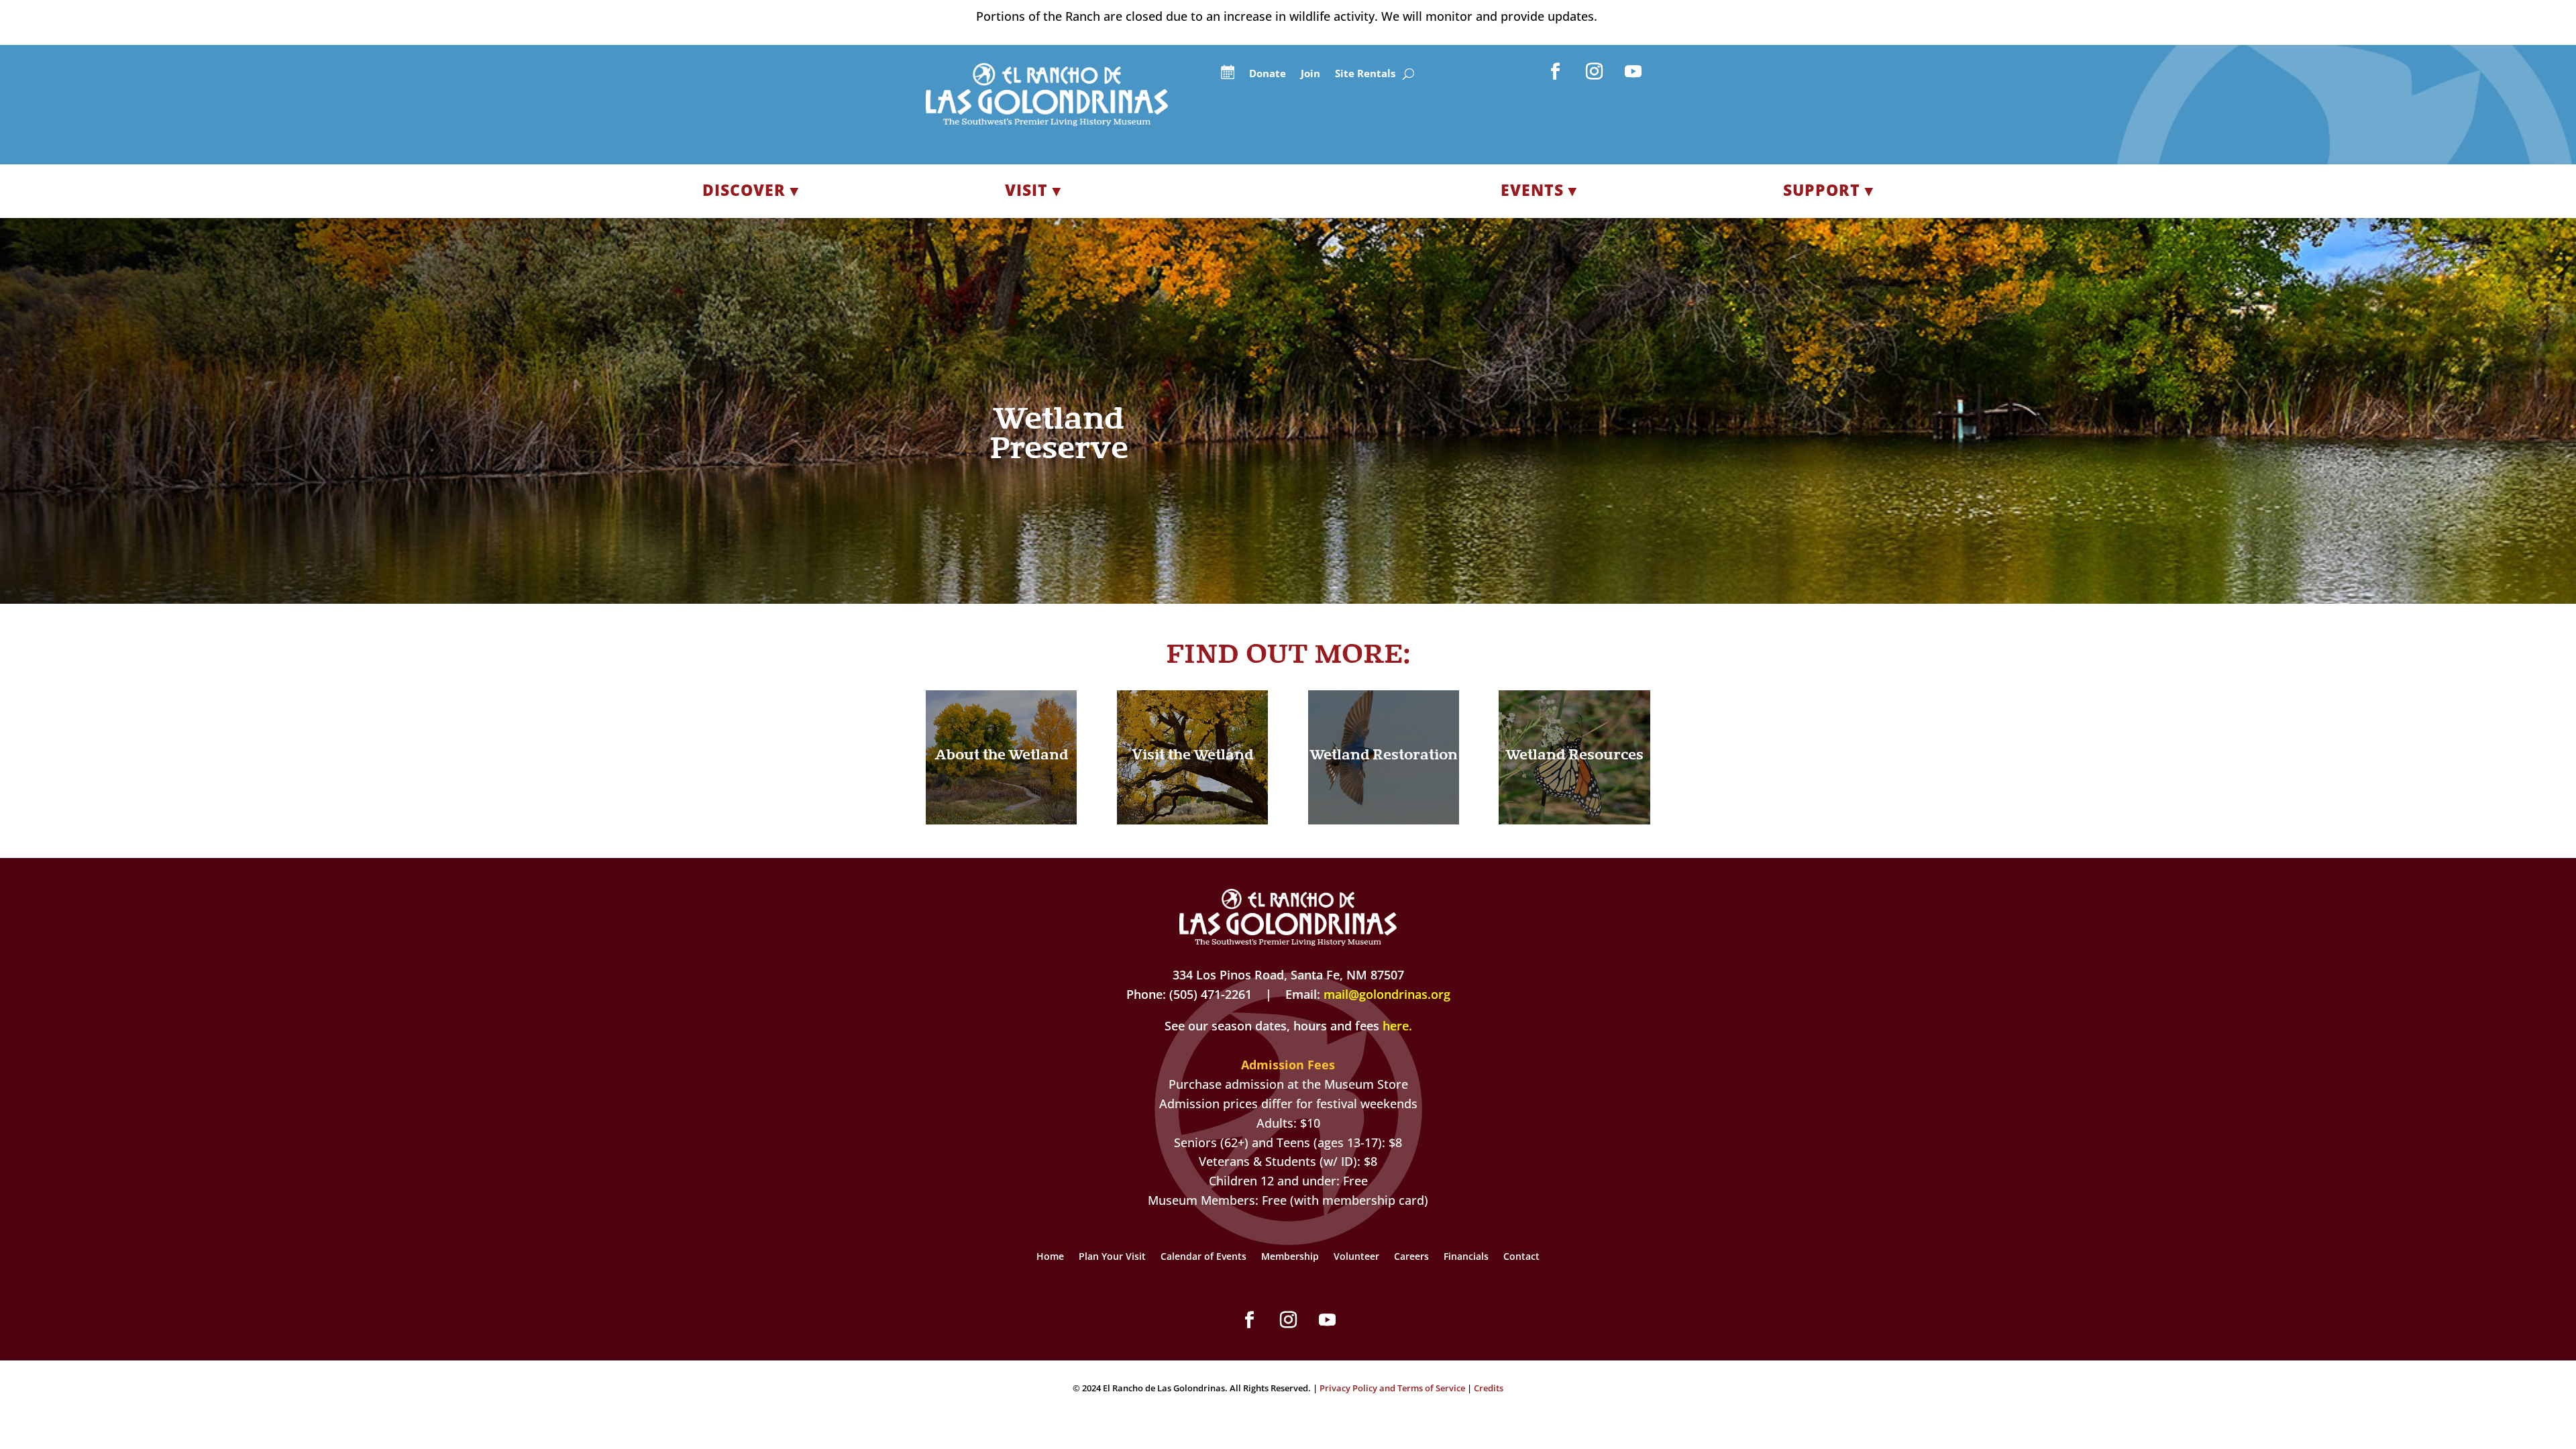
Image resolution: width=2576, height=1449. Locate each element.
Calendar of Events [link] (1203, 1257)
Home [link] (1050, 1257)
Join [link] (1310, 74)
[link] (1047, 121)
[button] (1556, 72)
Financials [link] (1466, 1257)
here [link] (1396, 1026)
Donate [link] (1268, 74)
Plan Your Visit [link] (1112, 1257)
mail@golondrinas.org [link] (1387, 994)
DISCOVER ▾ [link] (751, 190)
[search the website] (1408, 74)
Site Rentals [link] (1365, 74)
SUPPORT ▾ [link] (1828, 190)
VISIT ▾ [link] (1033, 190)
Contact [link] (1521, 1257)
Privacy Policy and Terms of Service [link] (1392, 1388)
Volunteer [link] (1356, 1257)
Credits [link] (1489, 1388)
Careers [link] (1411, 1257)
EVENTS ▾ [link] (1539, 190)
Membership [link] (1290, 1257)
